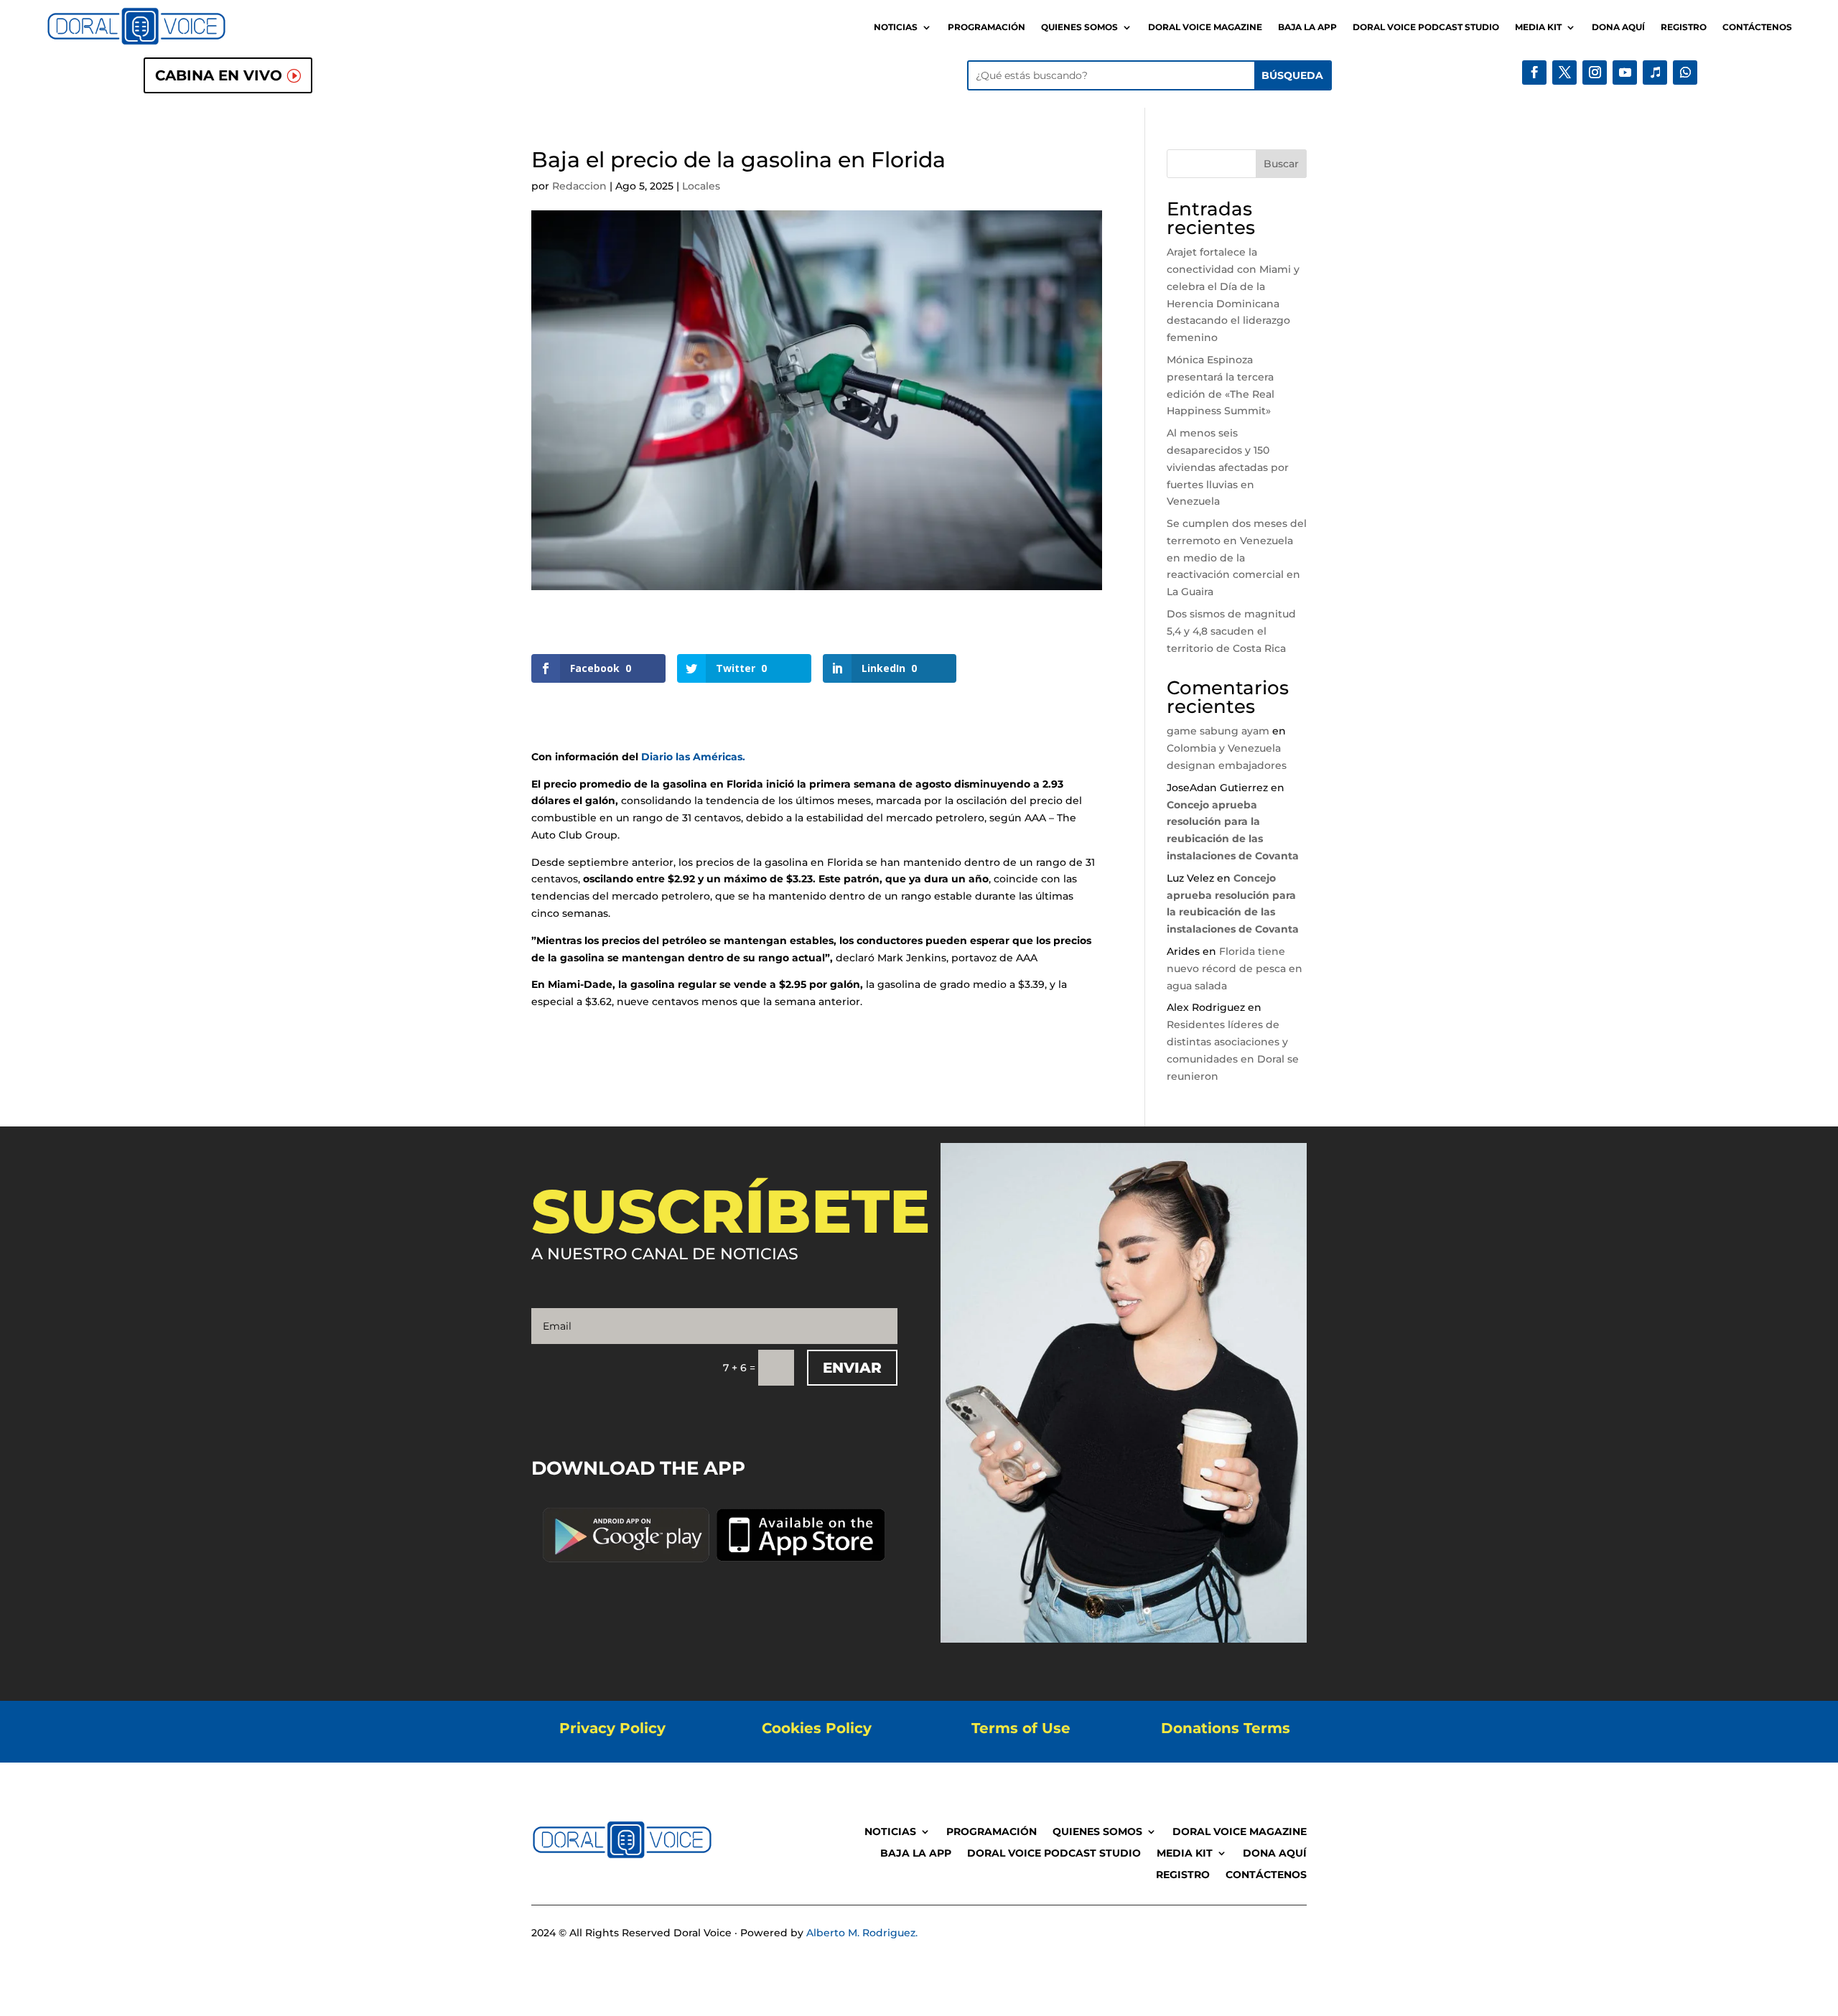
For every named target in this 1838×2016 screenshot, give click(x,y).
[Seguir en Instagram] (1595, 73)
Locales (701, 186)
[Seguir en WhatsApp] (1685, 73)
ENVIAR (852, 1368)
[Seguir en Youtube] (1625, 73)
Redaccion (579, 186)
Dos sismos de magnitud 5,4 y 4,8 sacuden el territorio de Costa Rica (1231, 631)
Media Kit (1538, 27)
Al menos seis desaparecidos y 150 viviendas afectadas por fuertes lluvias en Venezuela (1228, 467)
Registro (1684, 27)
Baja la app (1307, 27)
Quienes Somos (1079, 27)
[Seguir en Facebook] (1534, 73)
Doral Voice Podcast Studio (1426, 27)
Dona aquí (1618, 27)
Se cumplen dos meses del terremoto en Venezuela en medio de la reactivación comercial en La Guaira (1237, 557)
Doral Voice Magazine (1205, 27)
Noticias (896, 27)
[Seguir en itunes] (1655, 73)
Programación (986, 27)
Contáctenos (1757, 27)
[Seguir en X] (1564, 73)
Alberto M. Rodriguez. (862, 1933)
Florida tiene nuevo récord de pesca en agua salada (1235, 969)
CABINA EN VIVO (219, 75)
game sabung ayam (1218, 731)
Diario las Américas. (693, 757)
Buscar (1281, 164)
